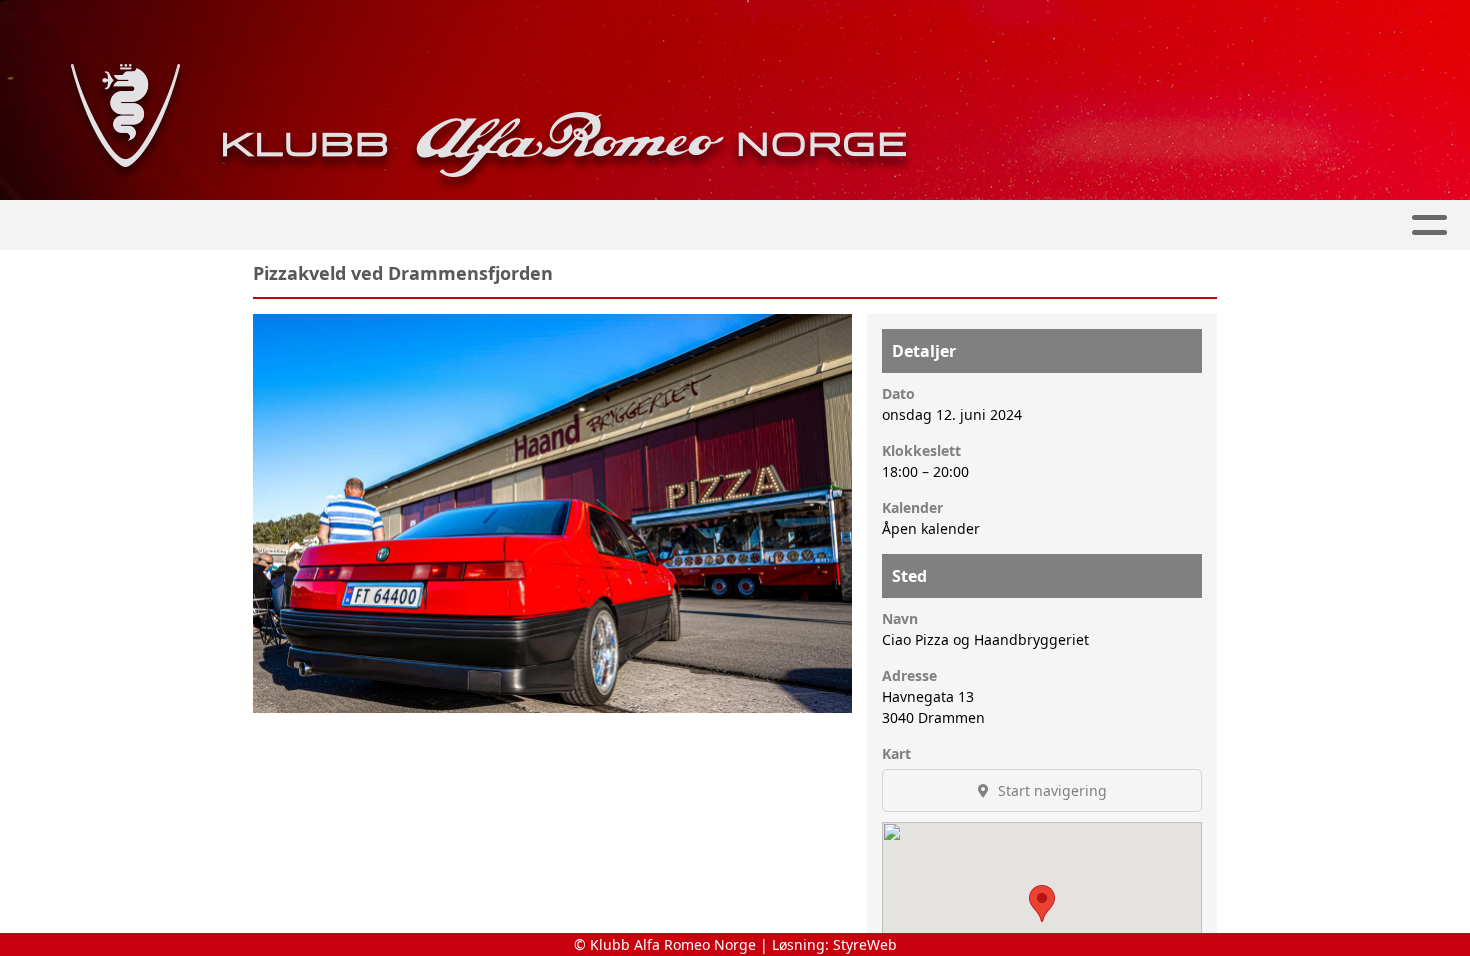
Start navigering (1050, 790)
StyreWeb (865, 944)
